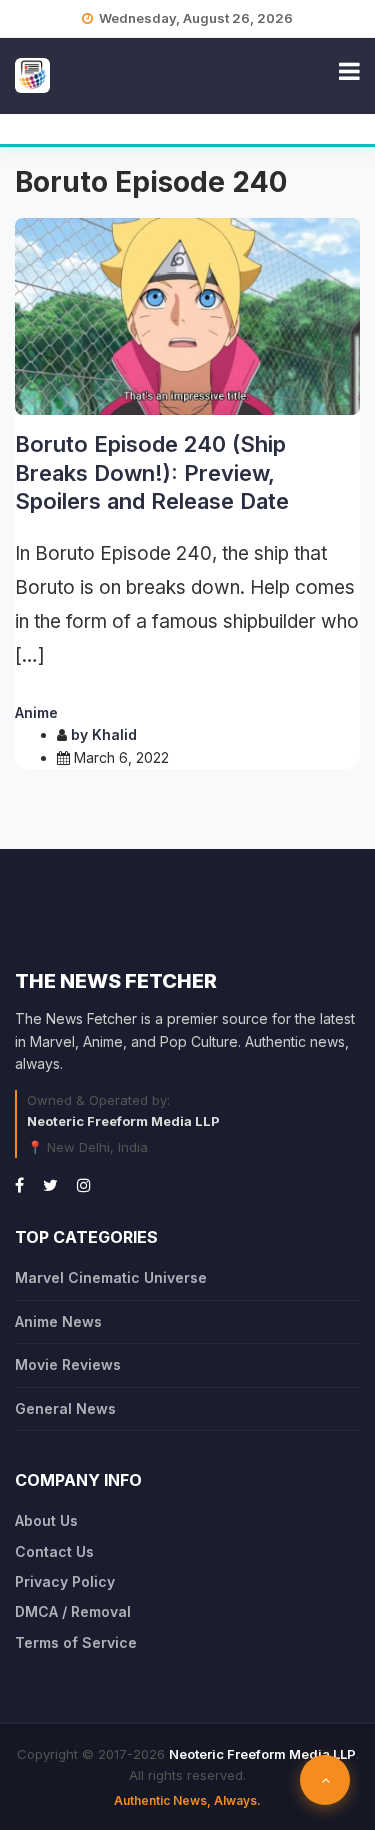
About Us (46, 1520)
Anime (36, 712)
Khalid (114, 734)
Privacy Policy (65, 1581)
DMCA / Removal (73, 1611)
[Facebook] (19, 1185)
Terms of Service (76, 1642)
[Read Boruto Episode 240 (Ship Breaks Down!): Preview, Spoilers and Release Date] (187, 316)
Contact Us (54, 1551)
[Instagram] (84, 1185)
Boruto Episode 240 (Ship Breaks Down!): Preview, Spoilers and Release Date (152, 472)
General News (65, 1408)
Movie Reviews (68, 1364)
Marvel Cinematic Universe (111, 1277)
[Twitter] (50, 1185)
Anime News (58, 1321)
